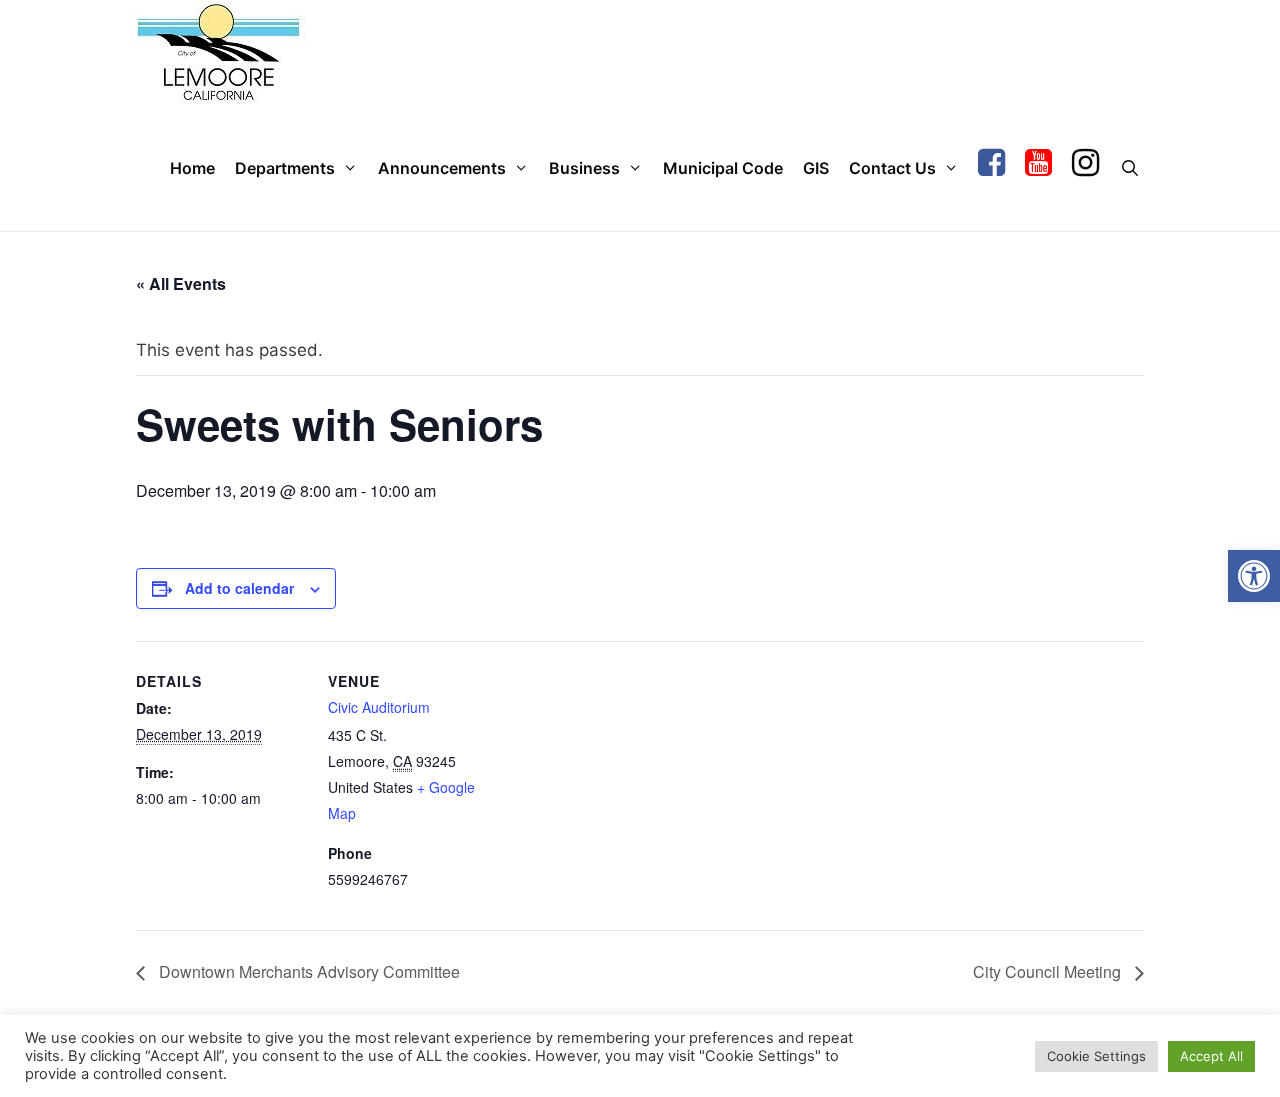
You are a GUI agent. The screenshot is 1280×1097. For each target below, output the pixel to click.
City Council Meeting (1049, 971)
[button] (1254, 576)
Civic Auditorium (379, 707)
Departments (285, 168)
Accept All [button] (1211, 1056)
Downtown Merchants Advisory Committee (307, 971)
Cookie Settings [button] (1096, 1056)
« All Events (181, 283)
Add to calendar (239, 588)
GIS (816, 168)
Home (192, 168)
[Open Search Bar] (1129, 168)
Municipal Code (723, 168)
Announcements (442, 168)
